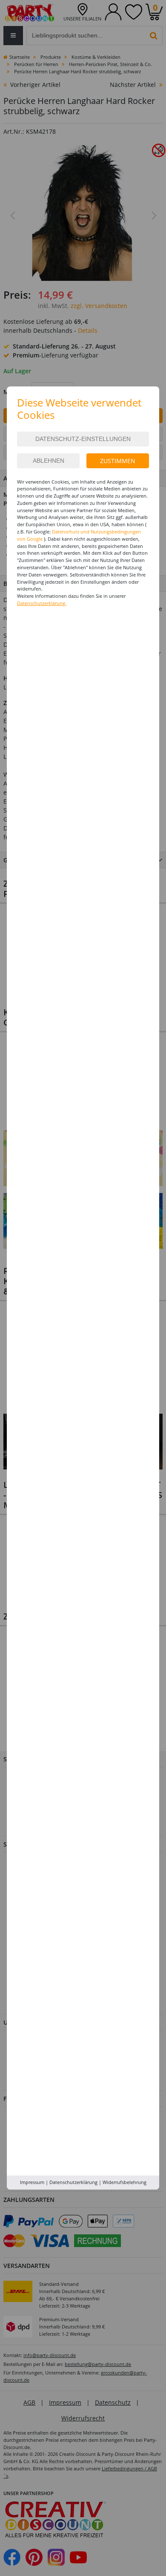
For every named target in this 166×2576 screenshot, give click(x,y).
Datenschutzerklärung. (42, 603)
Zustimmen (118, 461)
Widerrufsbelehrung (124, 2182)
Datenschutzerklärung (73, 2182)
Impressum (32, 2182)
